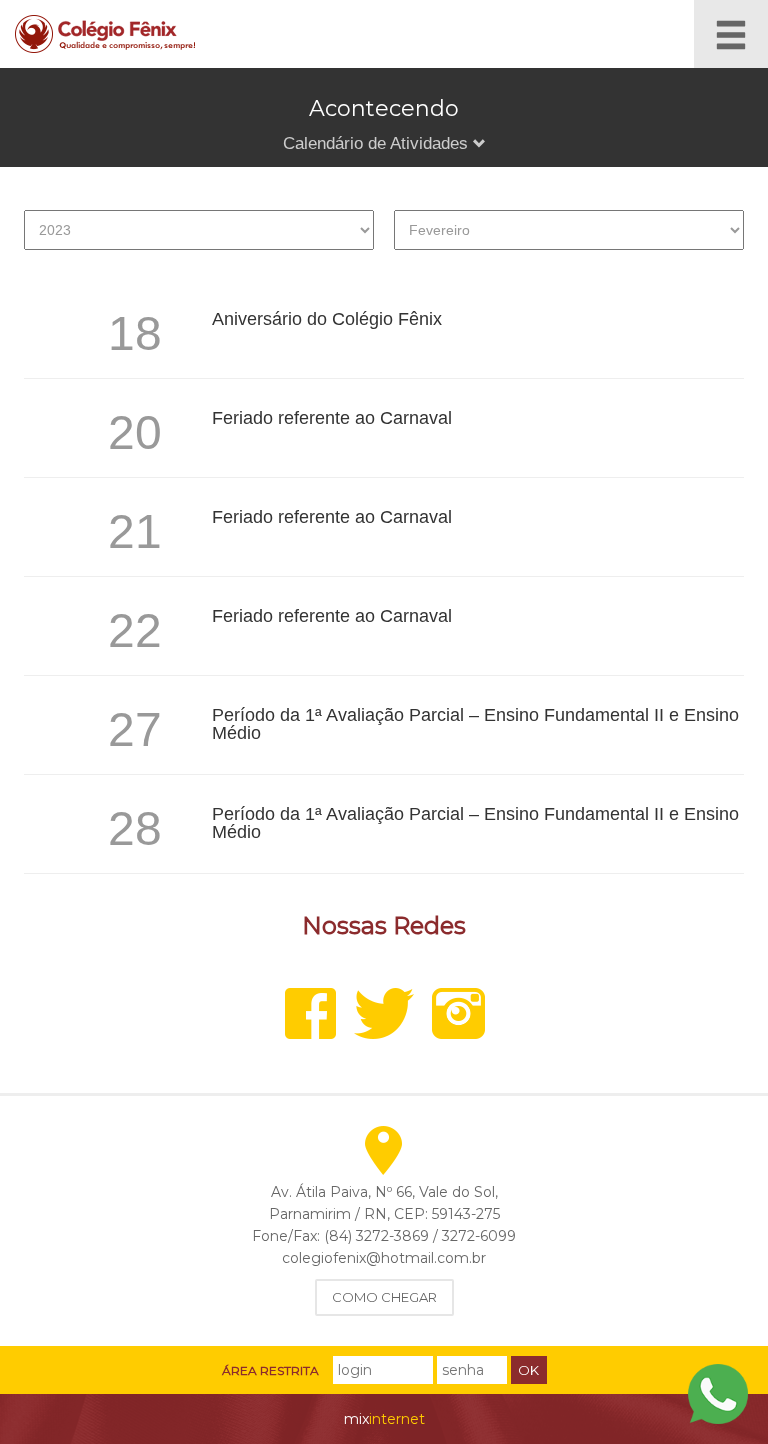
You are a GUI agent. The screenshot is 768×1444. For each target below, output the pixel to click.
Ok (528, 1370)
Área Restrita (270, 1371)
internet (384, 1419)
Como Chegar (384, 1297)
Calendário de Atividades (378, 143)
